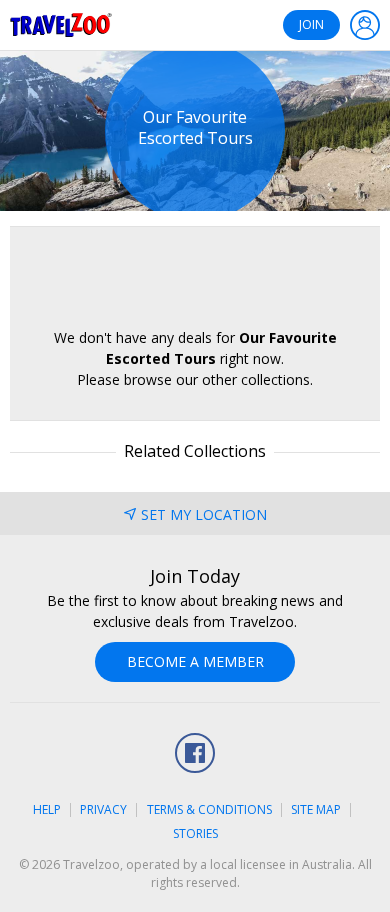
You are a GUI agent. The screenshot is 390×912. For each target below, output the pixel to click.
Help (47, 809)
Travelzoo (61, 25)
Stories (195, 833)
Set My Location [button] (204, 514)
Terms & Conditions (209, 809)
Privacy (103, 809)
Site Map (316, 809)
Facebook (195, 753)
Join (311, 24)
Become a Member (195, 661)
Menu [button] (365, 25)
